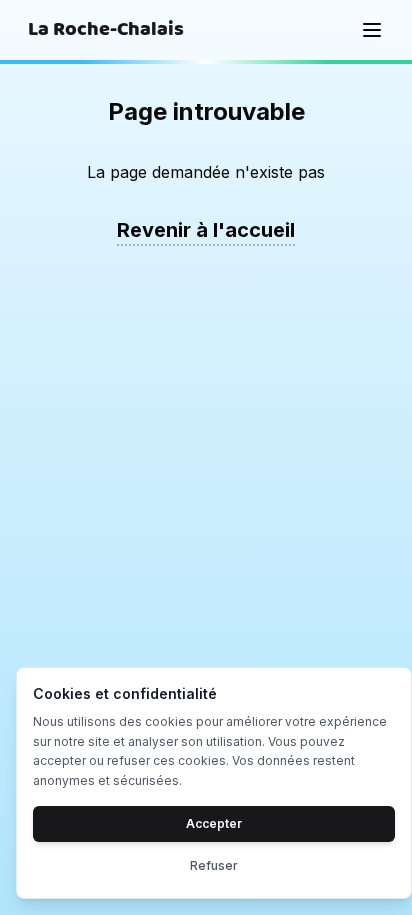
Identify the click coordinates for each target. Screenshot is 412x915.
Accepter (214, 823)
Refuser (214, 865)
